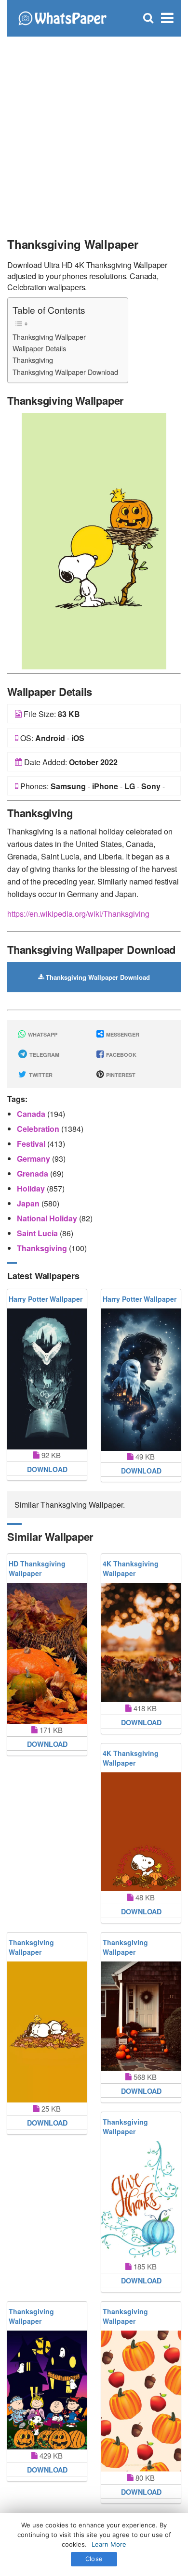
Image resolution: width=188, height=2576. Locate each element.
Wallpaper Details (39, 348)
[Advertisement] (94, 132)
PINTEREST (120, 1075)
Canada (32, 1114)
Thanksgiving (33, 360)
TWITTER (40, 1075)
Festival (32, 1144)
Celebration (39, 1129)
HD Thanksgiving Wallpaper (37, 1568)
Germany (34, 1159)
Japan (29, 1203)
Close (94, 2559)
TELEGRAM (44, 1055)
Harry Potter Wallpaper (46, 1299)
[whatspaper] (62, 17)
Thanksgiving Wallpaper (49, 337)
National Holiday (48, 1218)
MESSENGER (122, 1034)
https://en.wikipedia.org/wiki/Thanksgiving (78, 914)
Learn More (109, 2544)
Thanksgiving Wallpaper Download (65, 372)
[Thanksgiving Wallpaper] (94, 540)
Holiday (32, 1188)
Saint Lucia (38, 1233)
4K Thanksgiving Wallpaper (131, 1568)
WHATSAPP (42, 1034)
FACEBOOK (121, 1055)
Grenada (34, 1173)
